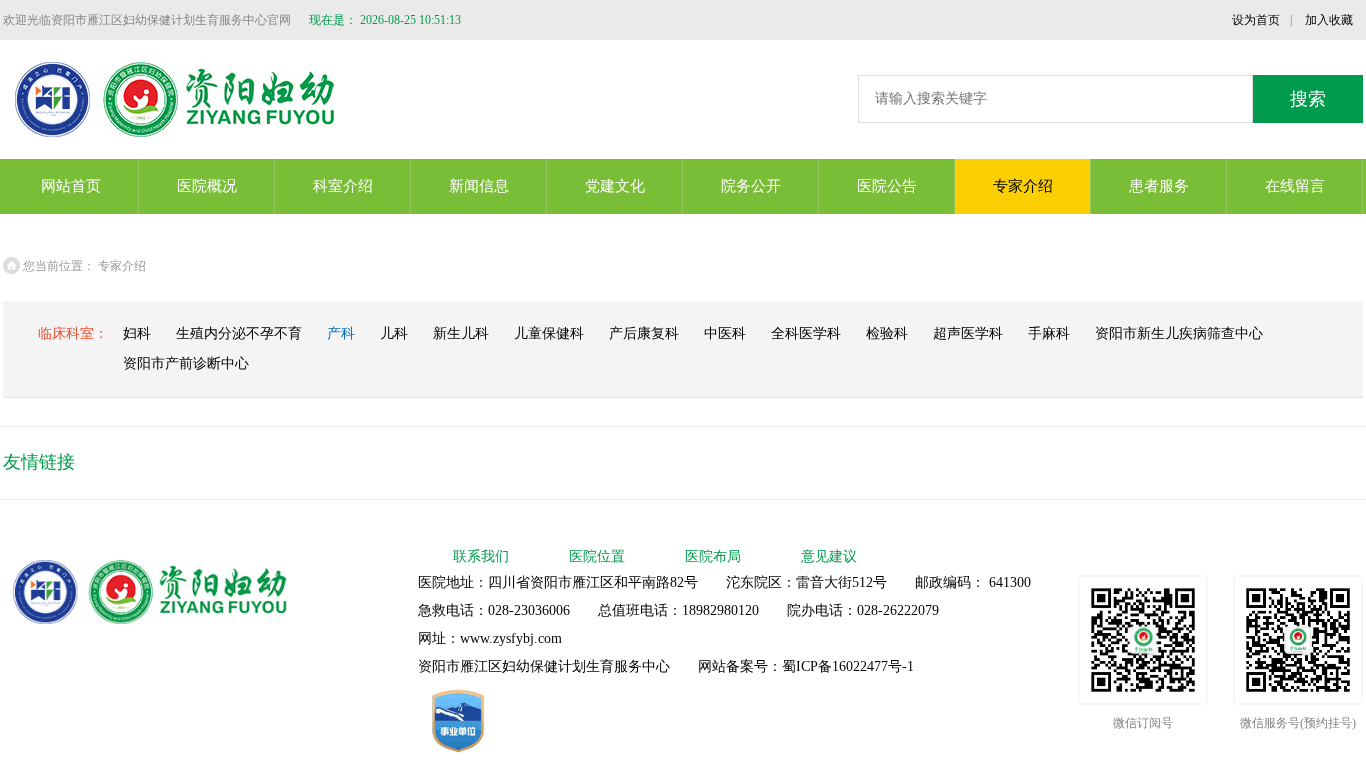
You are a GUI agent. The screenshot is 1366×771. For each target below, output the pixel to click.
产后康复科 (644, 333)
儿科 (394, 333)
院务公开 (751, 186)
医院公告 (887, 186)
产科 (341, 333)
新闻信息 (479, 186)
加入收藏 (1329, 20)
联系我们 (481, 556)
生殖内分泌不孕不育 (239, 333)
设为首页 (1256, 20)
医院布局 (713, 556)
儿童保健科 (549, 333)
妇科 (137, 333)
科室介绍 (343, 186)
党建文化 (615, 186)
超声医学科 (968, 333)
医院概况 (207, 186)
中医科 (725, 333)
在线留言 (1295, 186)
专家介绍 (1023, 186)
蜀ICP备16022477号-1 (848, 666)
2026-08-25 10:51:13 (410, 20)
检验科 (887, 333)
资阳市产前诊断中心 (186, 363)
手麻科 (1049, 333)
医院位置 (597, 556)
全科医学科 (806, 333)
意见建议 (829, 556)
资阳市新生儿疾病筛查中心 (1179, 333)
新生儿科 (461, 333)
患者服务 (1159, 186)
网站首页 (71, 186)
